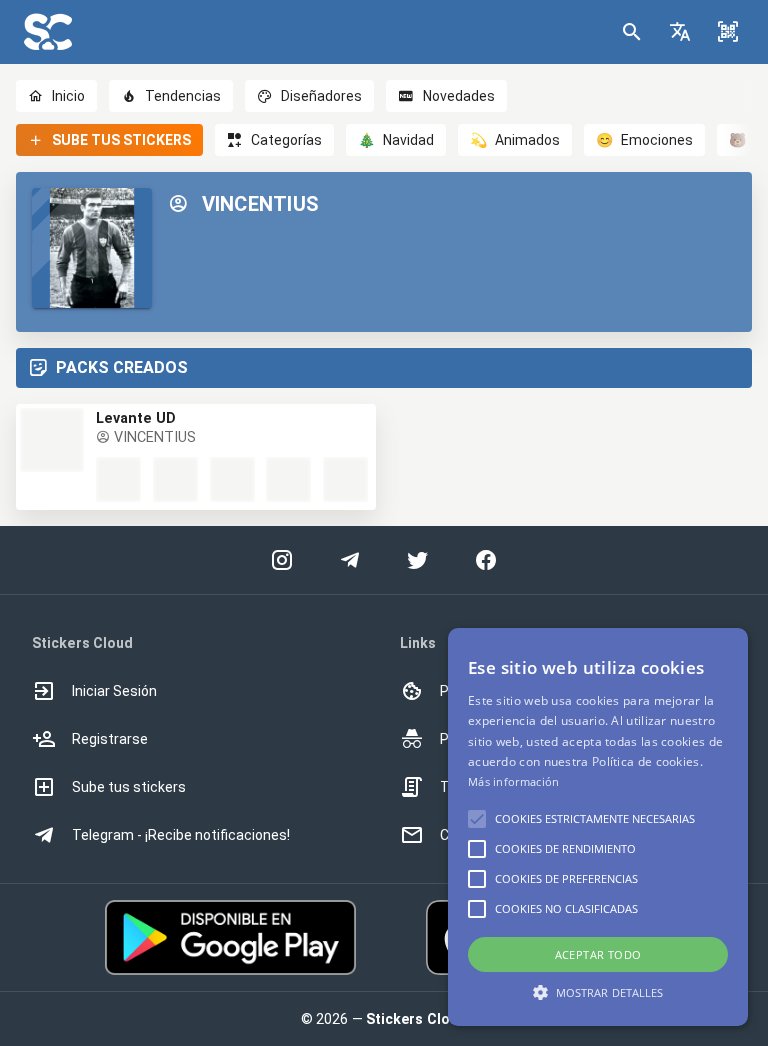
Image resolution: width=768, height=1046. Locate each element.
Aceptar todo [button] (598, 954)
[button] (680, 32)
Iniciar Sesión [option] (114, 691)
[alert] (598, 827)
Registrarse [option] (110, 739)
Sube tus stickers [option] (129, 787)
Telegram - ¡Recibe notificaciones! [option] (181, 835)
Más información (514, 781)
